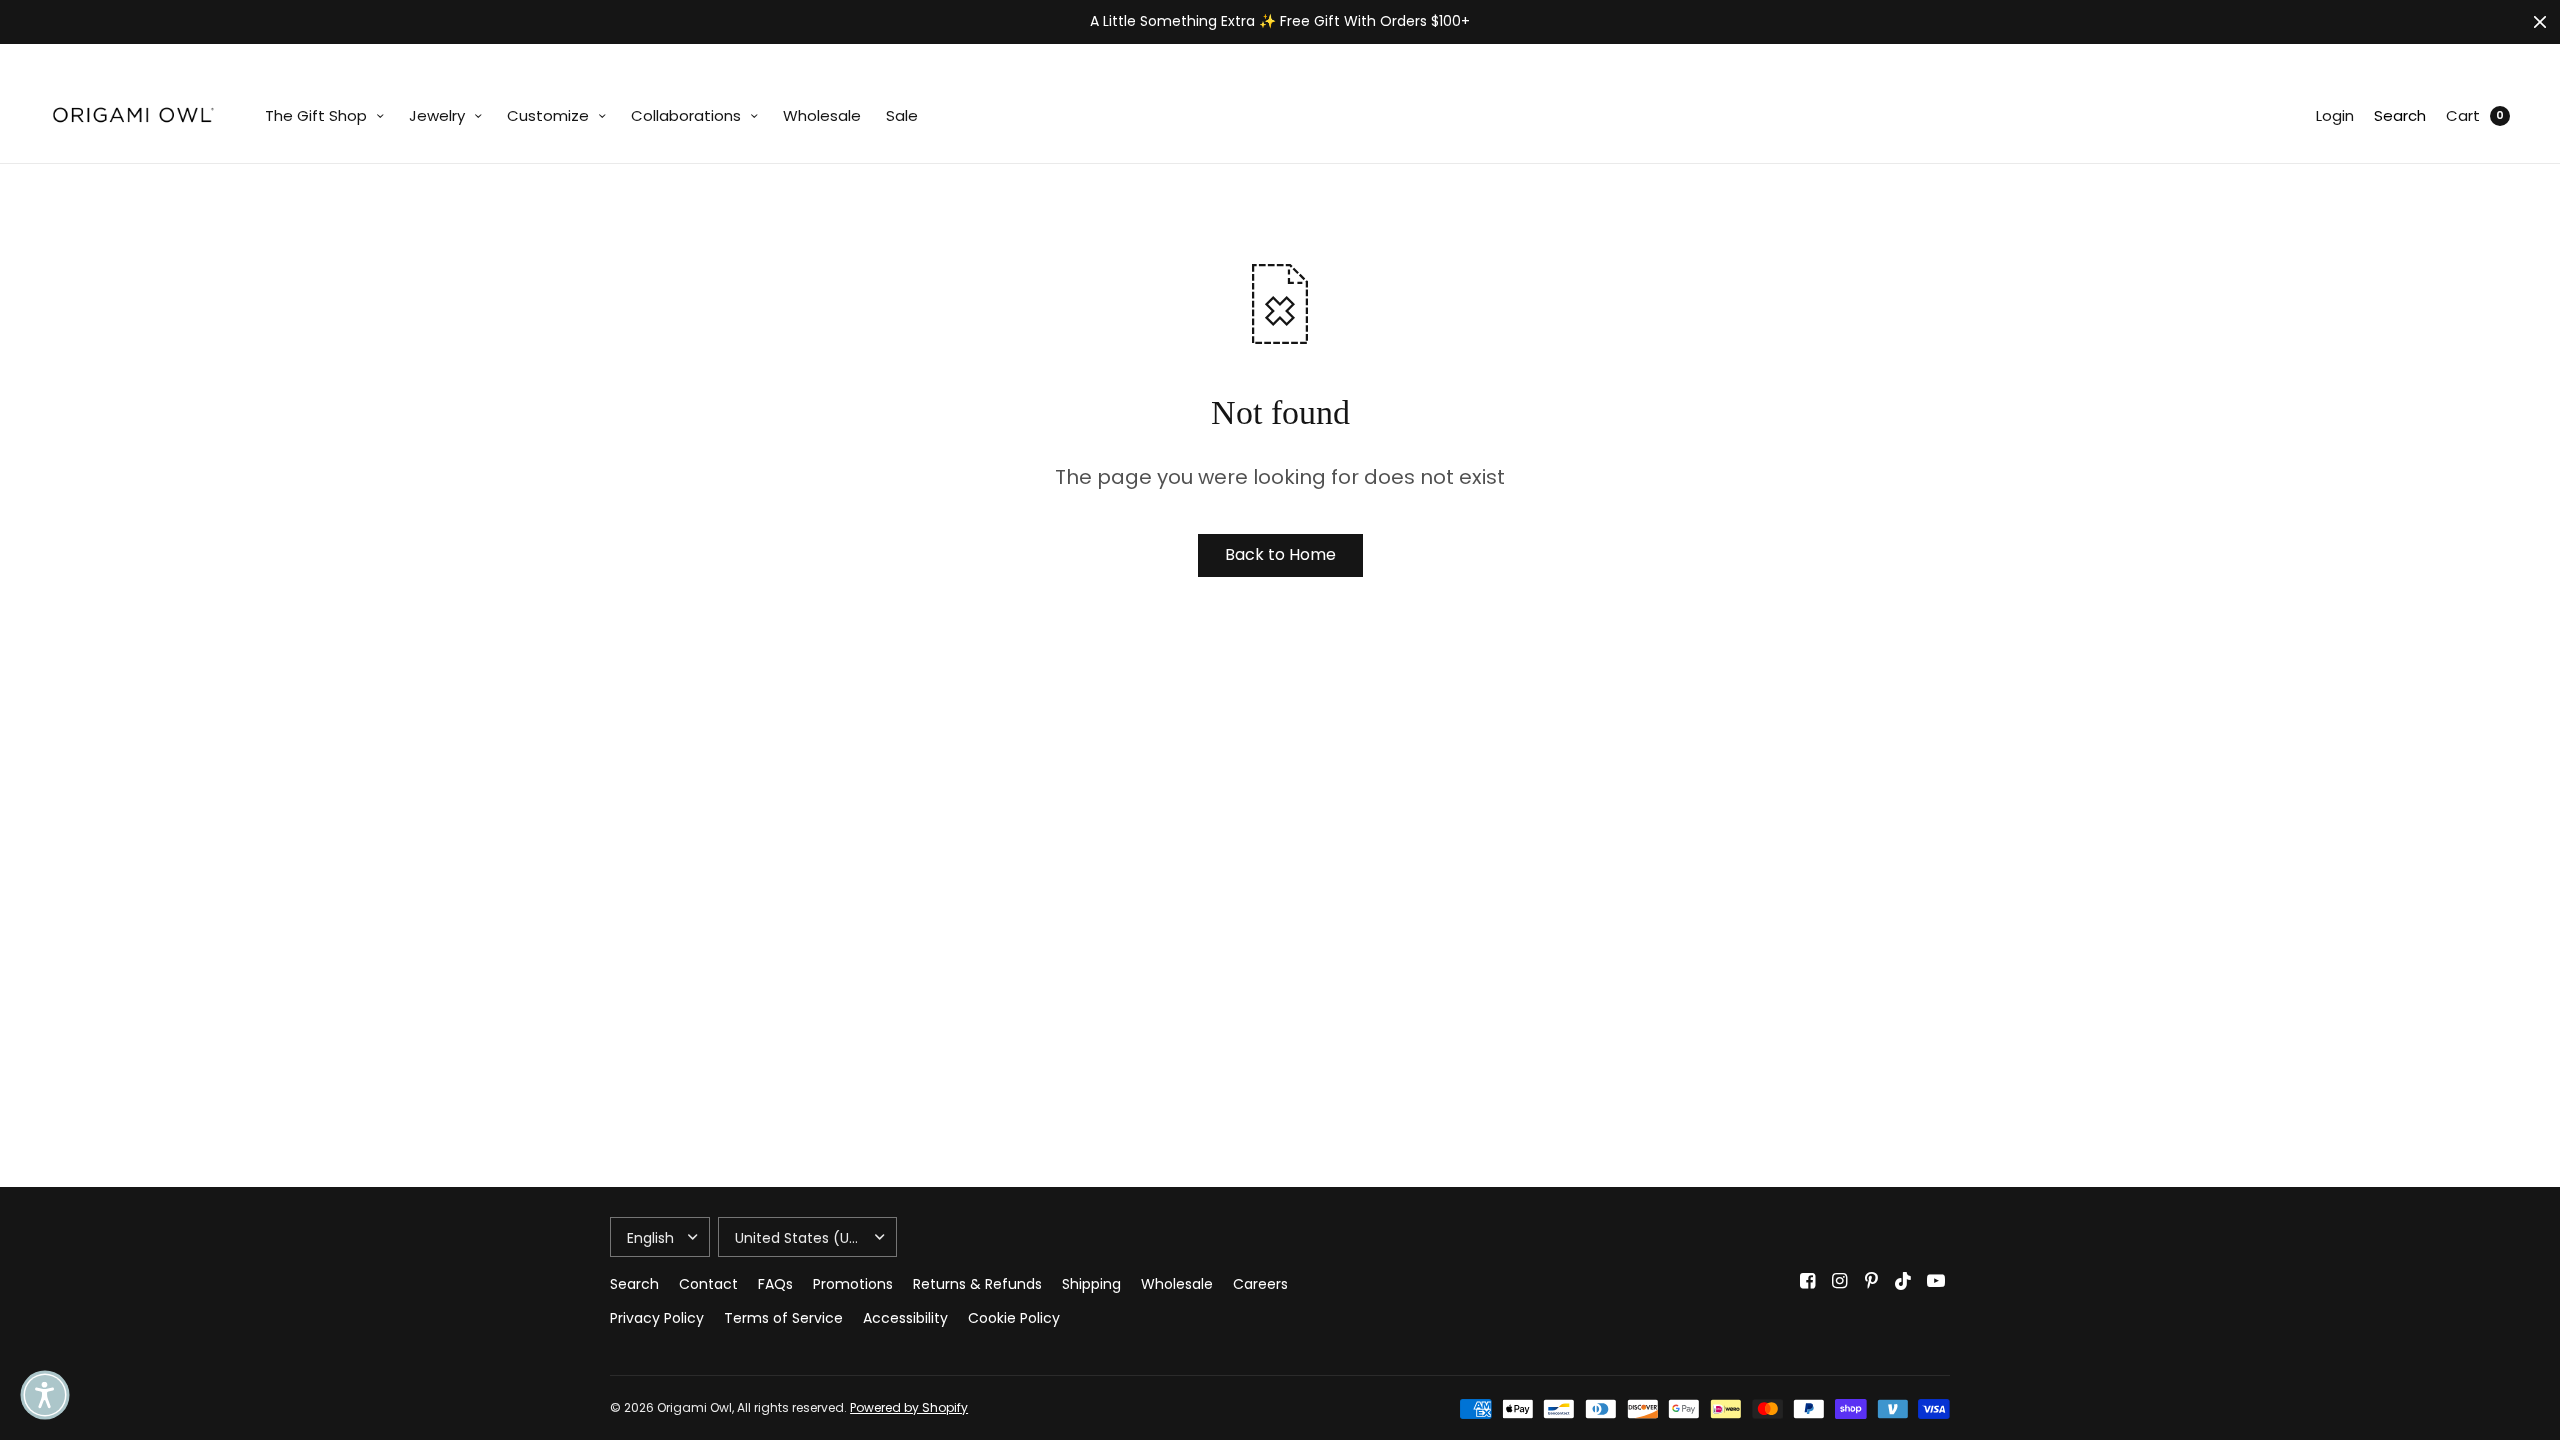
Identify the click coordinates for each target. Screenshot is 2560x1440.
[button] (45, 1395)
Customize (548, 115)
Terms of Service (783, 1318)
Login (2335, 115)
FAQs (775, 1284)
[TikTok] (1904, 1281)
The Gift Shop (316, 115)
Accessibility (905, 1318)
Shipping (1091, 1284)
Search (2400, 115)
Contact (708, 1284)
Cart (2463, 115)
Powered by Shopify (909, 1407)
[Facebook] (1808, 1281)
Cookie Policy (1014, 1318)
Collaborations (686, 115)
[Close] (2540, 22)
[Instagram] (1840, 1281)
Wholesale (822, 115)
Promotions (853, 1284)
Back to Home (1280, 554)
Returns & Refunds (977, 1284)
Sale (902, 115)
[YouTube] (1936, 1281)
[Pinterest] (1872, 1281)
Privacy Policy (657, 1318)
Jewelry (437, 115)
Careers (1260, 1284)
